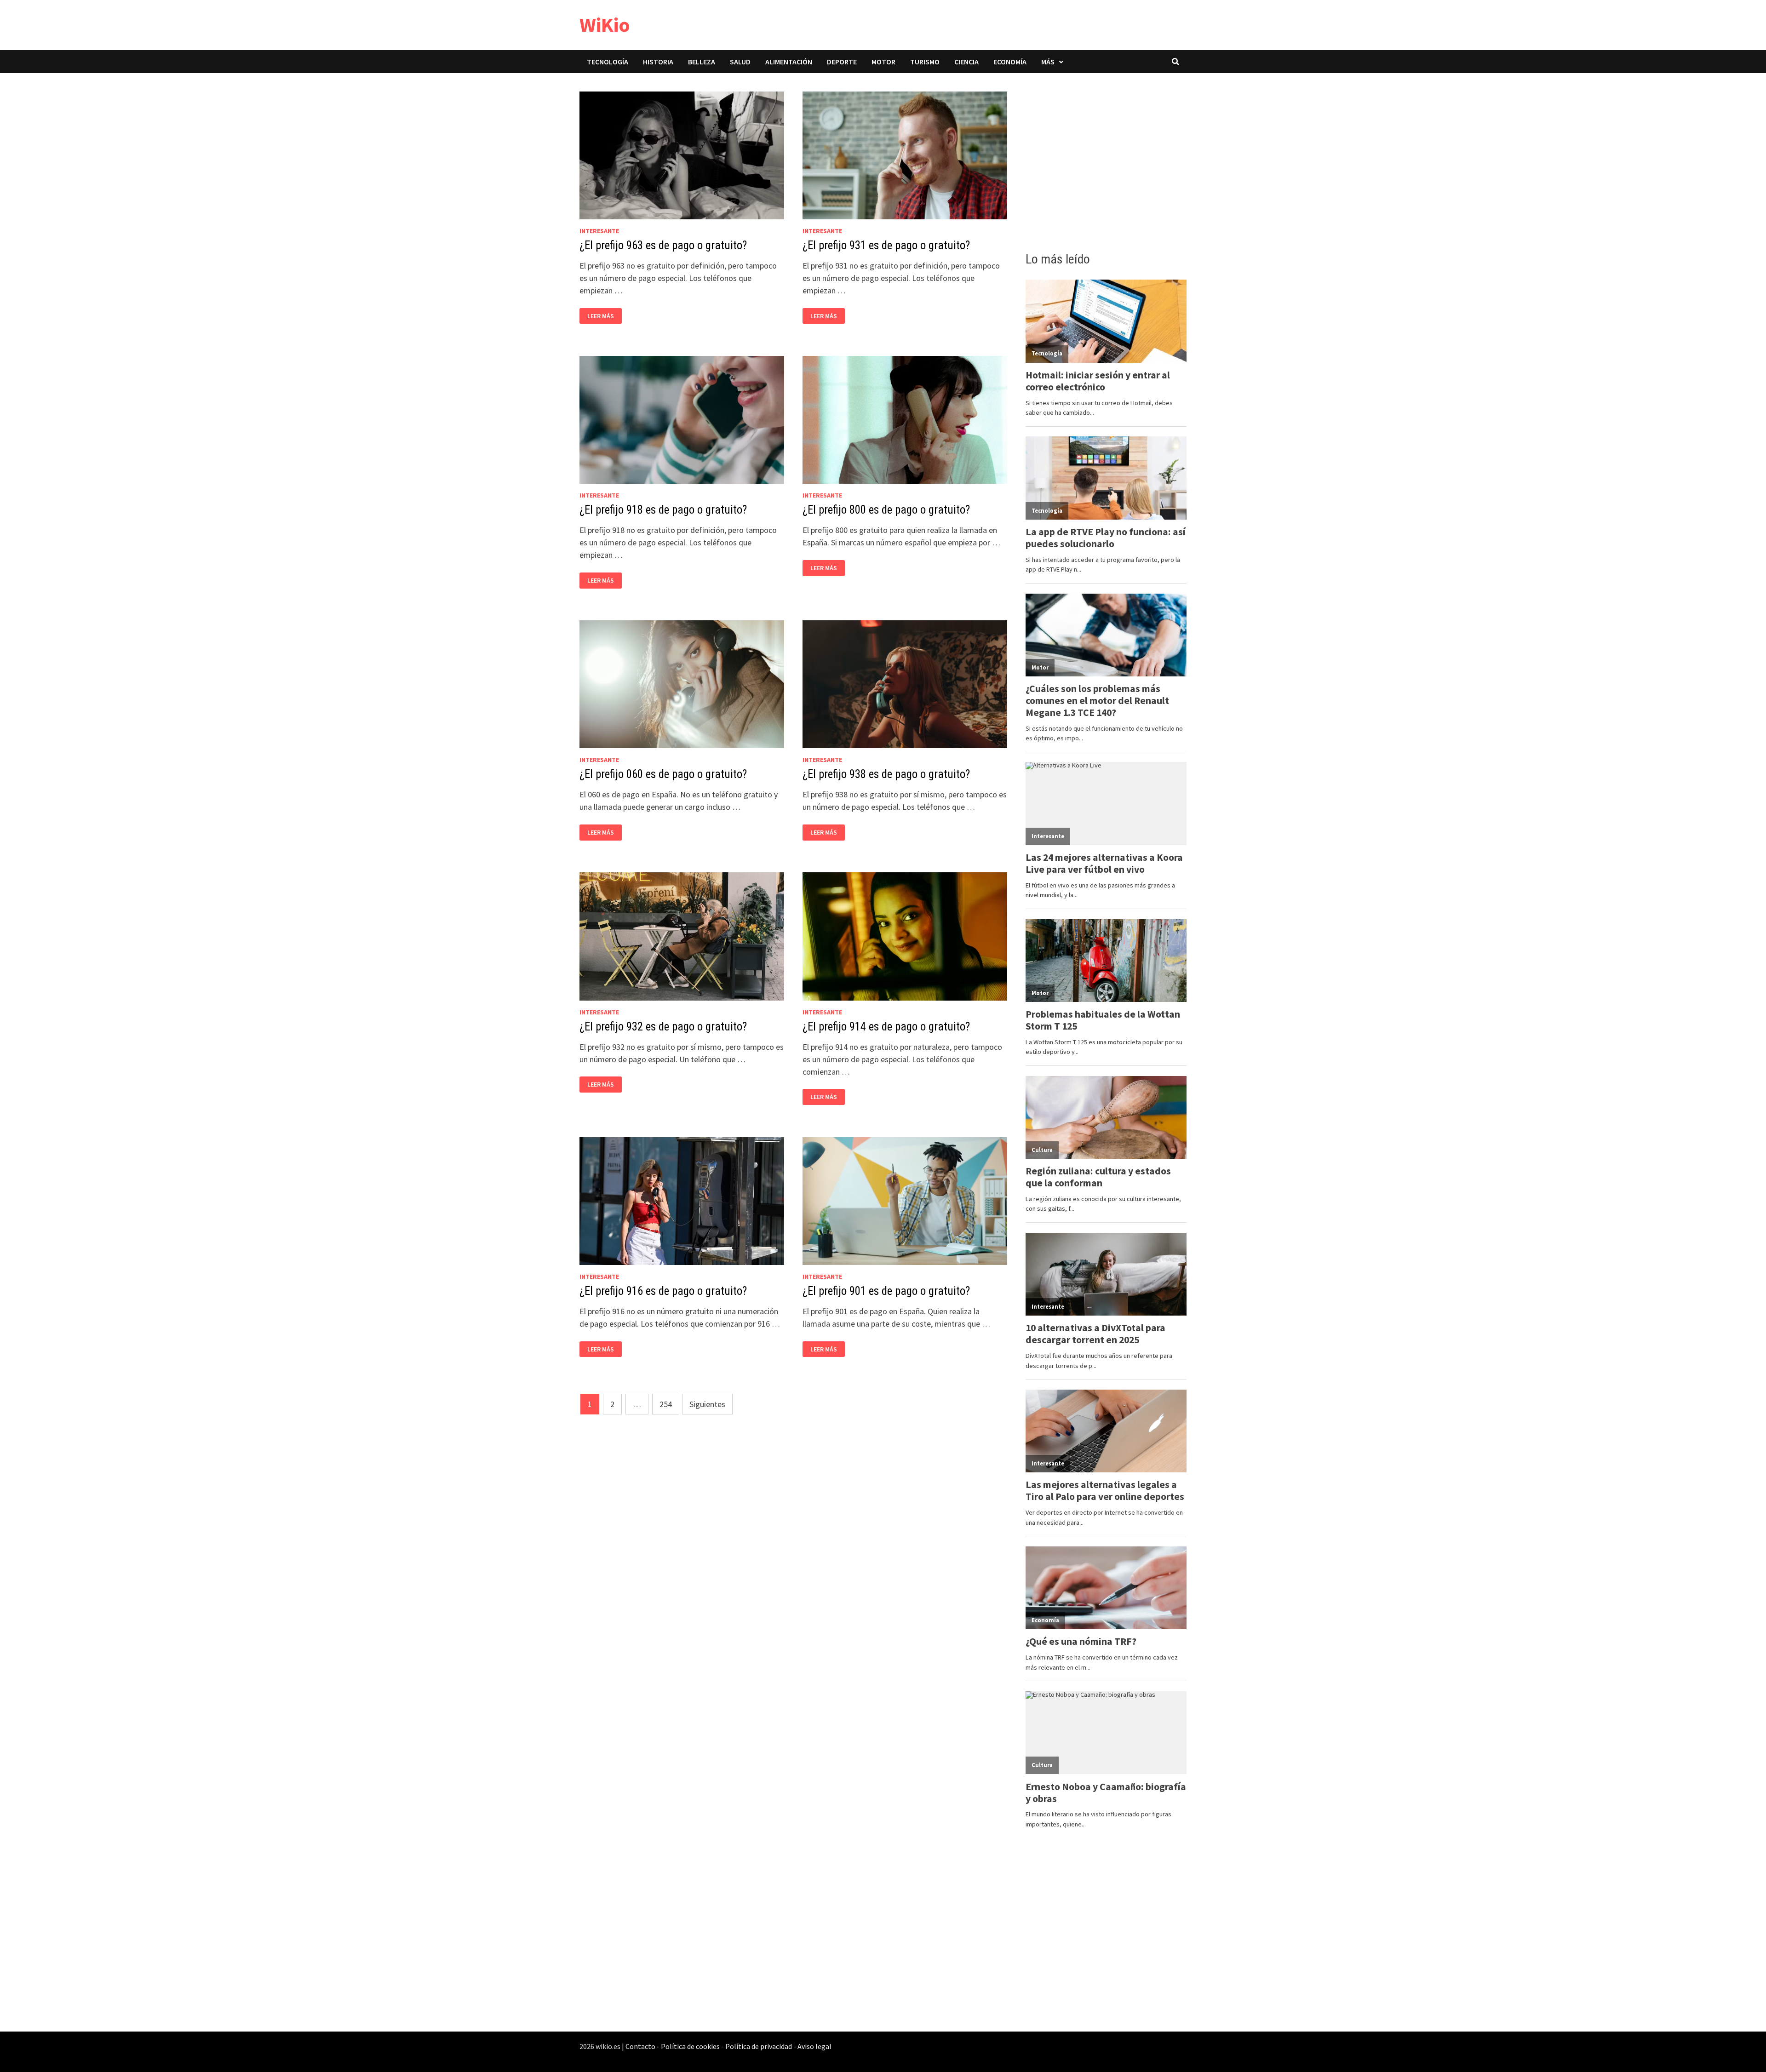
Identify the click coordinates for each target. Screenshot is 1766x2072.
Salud (740, 62)
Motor (883, 62)
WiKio (605, 25)
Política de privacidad (759, 2046)
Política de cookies (690, 2046)
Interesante (599, 231)
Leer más (603, 316)
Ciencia (966, 62)
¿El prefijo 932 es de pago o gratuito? (663, 1027)
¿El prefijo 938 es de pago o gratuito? (886, 774)
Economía (1010, 62)
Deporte (842, 62)
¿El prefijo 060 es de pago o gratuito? (663, 774)
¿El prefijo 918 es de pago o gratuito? (663, 510)
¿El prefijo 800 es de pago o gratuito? (886, 510)
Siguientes (707, 1404)
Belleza (702, 62)
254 (666, 1404)
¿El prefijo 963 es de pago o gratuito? (663, 245)
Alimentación (789, 62)
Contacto (640, 2046)
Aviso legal (814, 2046)
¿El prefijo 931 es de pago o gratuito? (886, 245)
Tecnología (608, 62)
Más (1048, 62)
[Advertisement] (1106, 160)
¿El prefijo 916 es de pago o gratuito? (663, 1291)
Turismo (925, 62)
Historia (658, 62)
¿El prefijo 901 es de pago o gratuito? (886, 1291)
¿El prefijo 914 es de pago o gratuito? (886, 1027)
